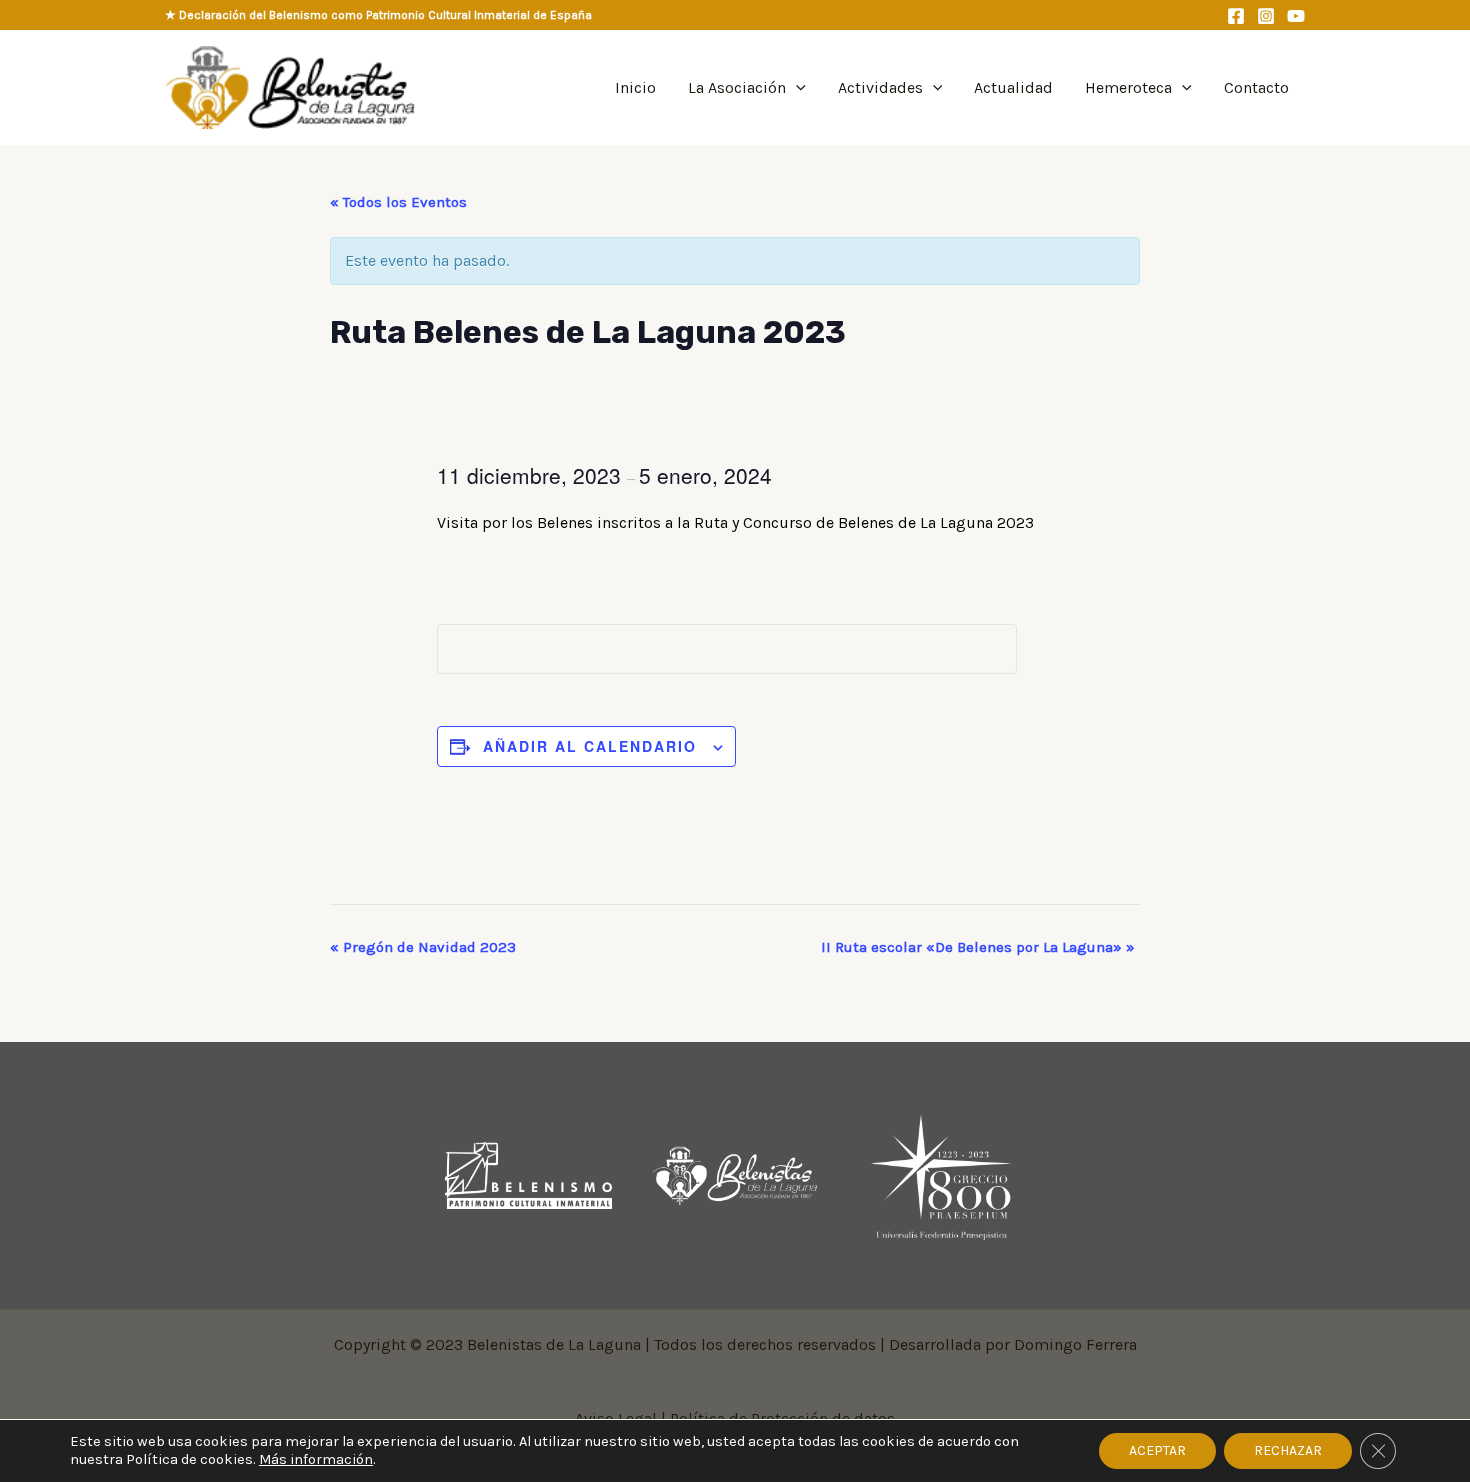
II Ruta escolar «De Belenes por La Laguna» (978, 947)
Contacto (1256, 87)
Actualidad (1013, 87)
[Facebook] (1236, 16)
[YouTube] (1296, 16)
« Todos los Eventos (398, 202)
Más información (316, 1459)
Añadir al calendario (590, 746)
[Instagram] (1266, 16)
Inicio (635, 87)
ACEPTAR (1157, 1450)
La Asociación (737, 87)
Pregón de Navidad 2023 (423, 947)
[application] (796, 88)
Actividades (880, 87)
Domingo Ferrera (1075, 1344)
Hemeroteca (1128, 87)
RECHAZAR (1288, 1450)
